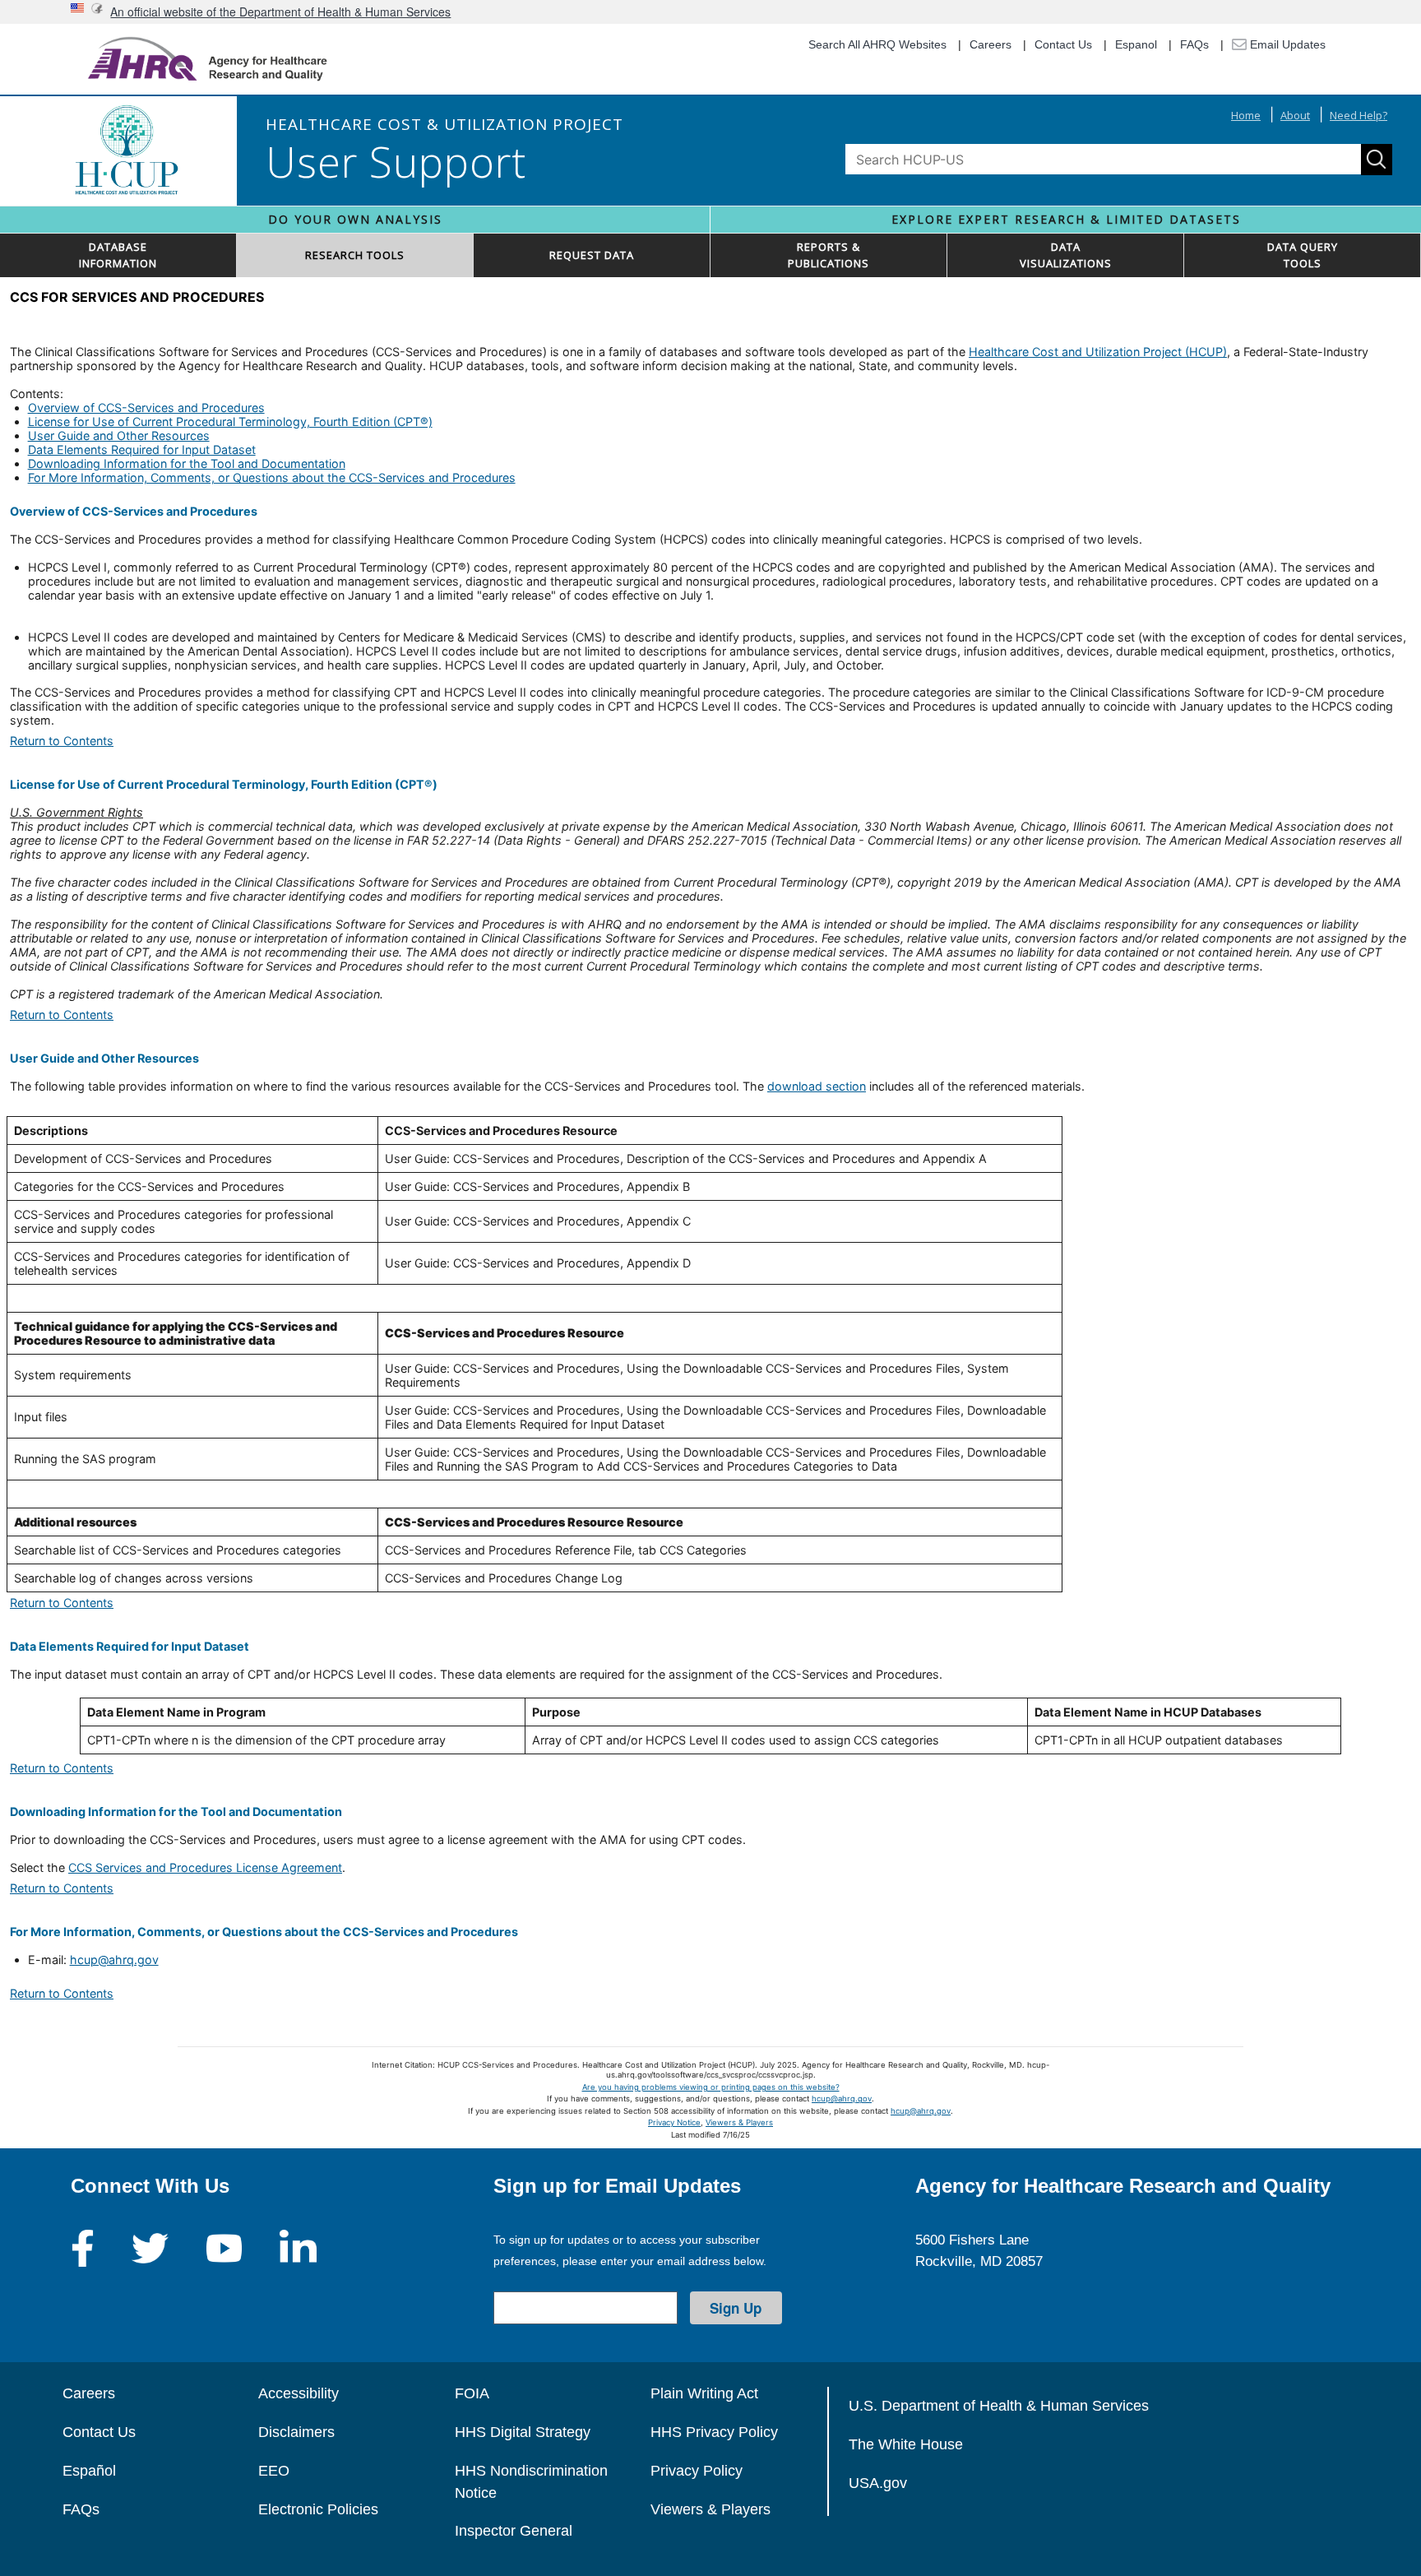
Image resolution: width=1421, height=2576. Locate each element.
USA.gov (878, 2483)
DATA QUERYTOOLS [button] (1303, 255)
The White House (906, 2444)
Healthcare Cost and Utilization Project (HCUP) (1098, 352)
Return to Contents (62, 741)
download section (817, 1086)
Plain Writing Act (704, 2393)
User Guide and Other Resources (119, 436)
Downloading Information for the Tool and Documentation (187, 463)
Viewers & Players (739, 2122)
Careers (991, 44)
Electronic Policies (318, 2509)
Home (1246, 115)
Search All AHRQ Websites (877, 44)
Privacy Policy (697, 2471)
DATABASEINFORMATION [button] (118, 255)
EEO (274, 2471)
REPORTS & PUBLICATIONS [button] (829, 255)
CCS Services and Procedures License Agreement (205, 1867)
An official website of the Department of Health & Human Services (280, 12)
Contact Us (1063, 44)
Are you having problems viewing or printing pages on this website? (711, 2087)
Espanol (1136, 44)
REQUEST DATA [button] (592, 255)
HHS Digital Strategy (523, 2432)
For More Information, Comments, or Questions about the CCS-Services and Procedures (272, 477)
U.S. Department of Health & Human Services (999, 2406)
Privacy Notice (674, 2122)
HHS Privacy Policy (714, 2432)
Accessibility (299, 2393)
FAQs (1194, 44)
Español (89, 2471)
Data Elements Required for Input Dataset (142, 449)
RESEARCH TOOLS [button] (355, 255)
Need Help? (1359, 115)
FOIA (472, 2393)
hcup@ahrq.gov (114, 1960)
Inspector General (514, 2531)
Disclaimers (296, 2432)
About (1295, 115)
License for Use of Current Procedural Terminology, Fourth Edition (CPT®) (230, 422)
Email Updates (1286, 44)
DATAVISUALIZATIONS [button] (1066, 255)
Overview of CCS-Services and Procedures (146, 408)
